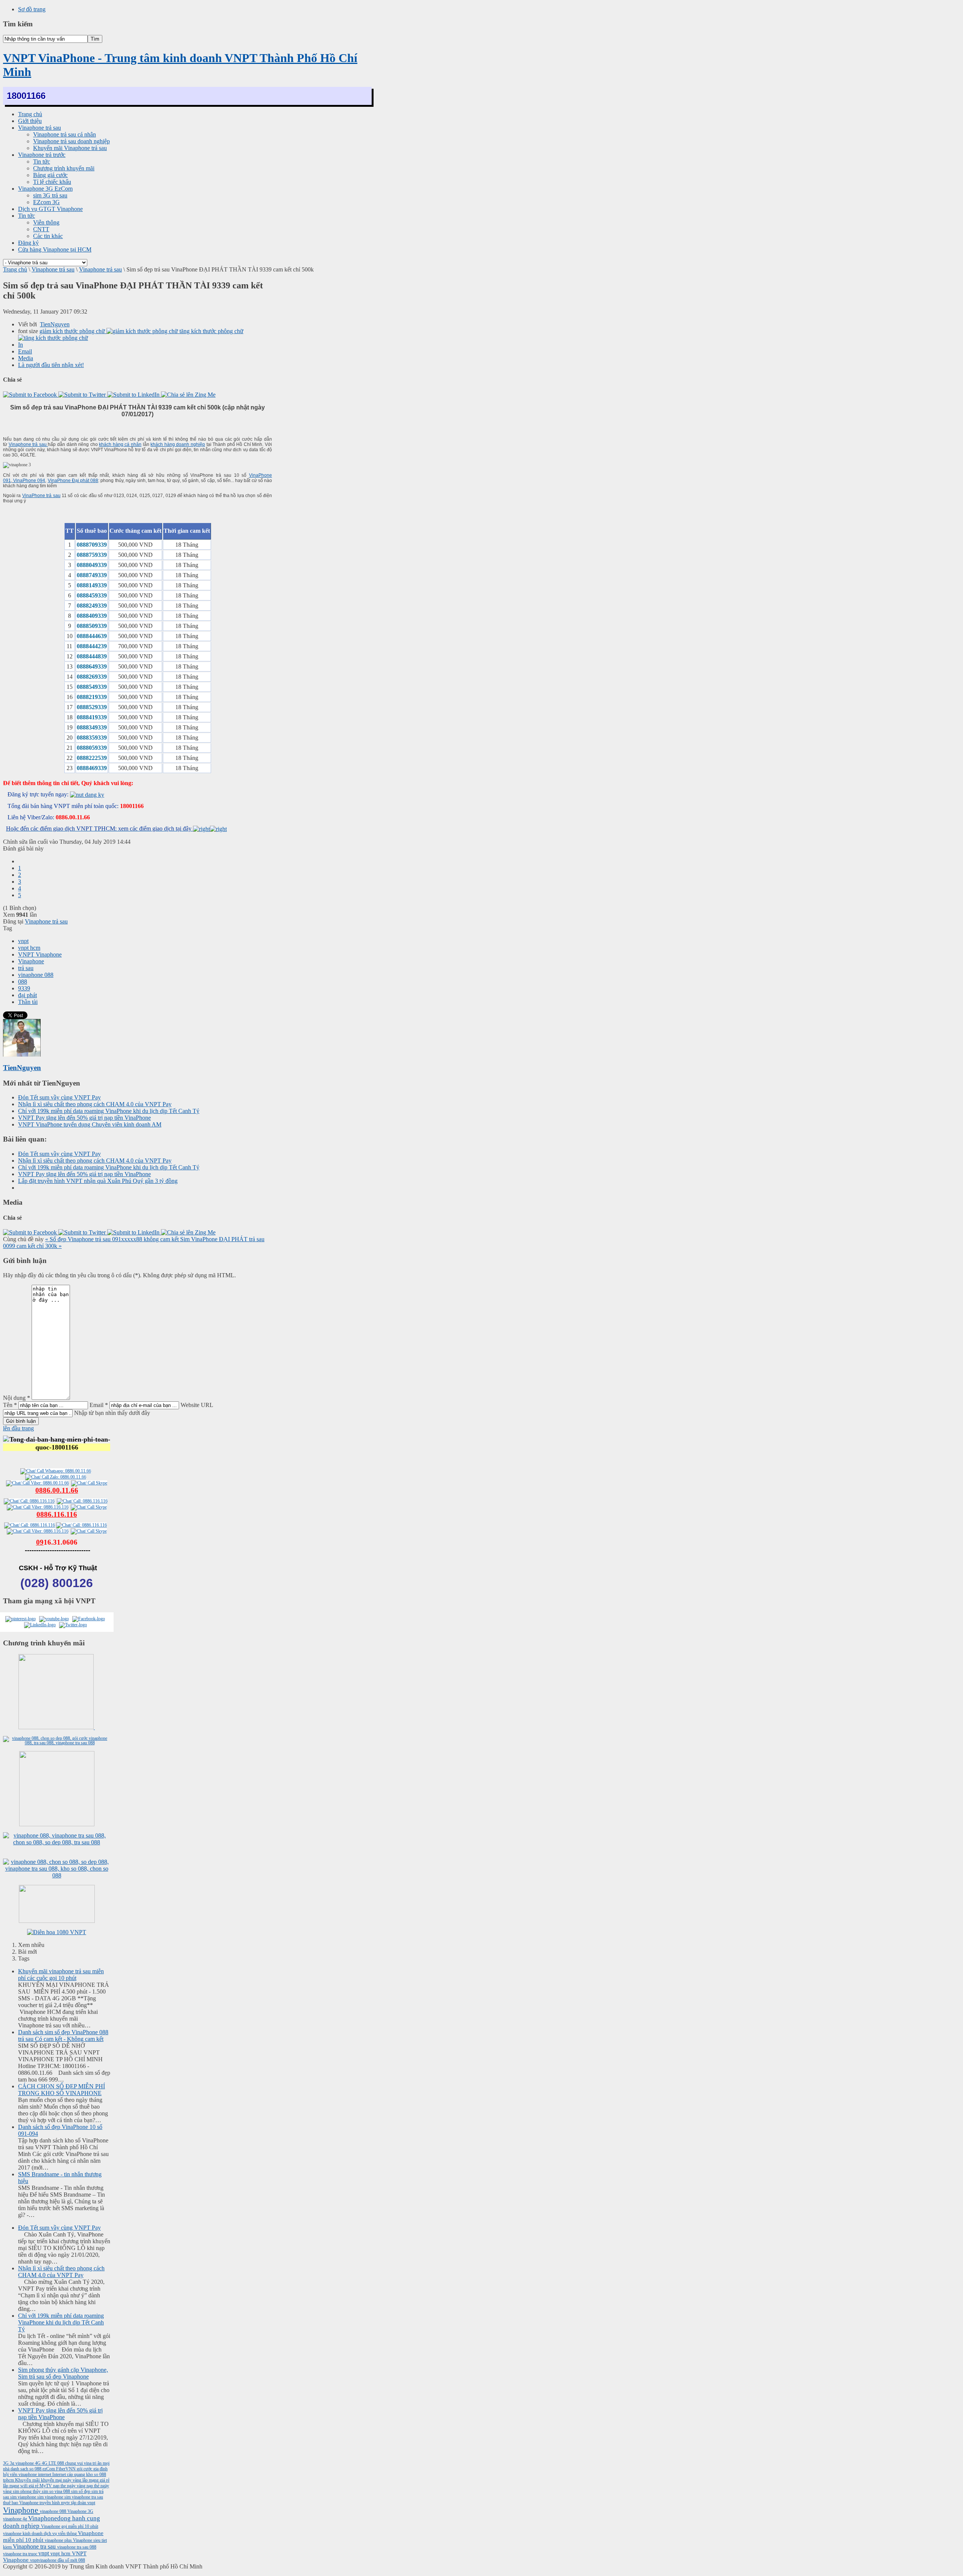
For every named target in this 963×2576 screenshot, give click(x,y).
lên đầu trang (18, 1428)
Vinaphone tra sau (35, 2546)
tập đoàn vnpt (83, 2503)
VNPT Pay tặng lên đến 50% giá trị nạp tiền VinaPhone (84, 1118)
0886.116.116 (57, 1514)
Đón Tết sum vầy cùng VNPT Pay (59, 1097)
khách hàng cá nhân (120, 444)
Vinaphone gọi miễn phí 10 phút (70, 2526)
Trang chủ (15, 269)
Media (26, 358)
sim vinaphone (51, 2497)
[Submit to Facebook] (31, 395)
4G (38, 2463)
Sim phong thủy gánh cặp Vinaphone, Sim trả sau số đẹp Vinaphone (63, 2373)
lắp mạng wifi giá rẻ (21, 2486)
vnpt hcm (29, 948)
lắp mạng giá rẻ (96, 2480)
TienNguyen (55, 324)
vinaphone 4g (16, 2519)
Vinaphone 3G (80, 2511)
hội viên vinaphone (21, 2474)
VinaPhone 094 (29, 481)
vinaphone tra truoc (21, 2554)
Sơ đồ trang (32, 9)
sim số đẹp (81, 2491)
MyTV (46, 2486)
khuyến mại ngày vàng (62, 2480)
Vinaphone (31, 961)
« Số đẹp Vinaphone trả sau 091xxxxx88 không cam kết (113, 1239)
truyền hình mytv (55, 2503)
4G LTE (49, 2463)
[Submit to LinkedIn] (134, 395)
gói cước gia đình (92, 2469)
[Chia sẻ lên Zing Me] (188, 395)
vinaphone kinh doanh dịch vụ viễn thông (40, 2534)
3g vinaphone (22, 2463)
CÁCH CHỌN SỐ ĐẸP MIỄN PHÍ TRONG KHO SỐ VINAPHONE (62, 2090)
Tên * (10, 1405)
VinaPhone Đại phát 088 (73, 481)
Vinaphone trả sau (53, 269)
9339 (24, 988)
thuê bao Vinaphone (21, 2503)
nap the (60, 2486)
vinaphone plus (59, 2540)
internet (45, 2474)
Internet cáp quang (69, 2474)
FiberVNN (66, 2469)
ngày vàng (77, 2486)
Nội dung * (17, 1398)
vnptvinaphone (44, 2560)
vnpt (23, 941)
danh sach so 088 (27, 2469)
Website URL (197, 1405)
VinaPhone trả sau (41, 496)
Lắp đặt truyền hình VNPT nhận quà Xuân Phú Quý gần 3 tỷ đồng (98, 1181)
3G (6, 2463)
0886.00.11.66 (57, 1490)
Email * (99, 1405)
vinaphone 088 (36, 975)
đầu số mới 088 (71, 2560)
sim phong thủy (27, 2491)
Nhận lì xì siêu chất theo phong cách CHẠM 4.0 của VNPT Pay (95, 1104)
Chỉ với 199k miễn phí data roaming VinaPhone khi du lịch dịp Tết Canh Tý (109, 1111)
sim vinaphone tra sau (84, 2497)
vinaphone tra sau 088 (77, 2547)
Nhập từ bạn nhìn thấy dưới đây (112, 1413)
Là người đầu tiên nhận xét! (51, 365)
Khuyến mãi (28, 2480)
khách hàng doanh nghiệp (178, 444)
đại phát (27, 995)
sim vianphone (24, 2497)
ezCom (49, 2469)
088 (23, 982)
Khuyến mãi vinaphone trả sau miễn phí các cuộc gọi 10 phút (61, 1975)
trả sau (26, 968)
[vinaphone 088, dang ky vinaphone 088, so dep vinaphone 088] (57, 1842)
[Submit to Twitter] (83, 395)
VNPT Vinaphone (40, 954)
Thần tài (28, 1002)
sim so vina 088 (56, 2491)
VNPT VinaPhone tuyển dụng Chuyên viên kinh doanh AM (90, 1124)
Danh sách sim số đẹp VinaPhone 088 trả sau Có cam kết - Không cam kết (63, 2035)
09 (40, 1542)
